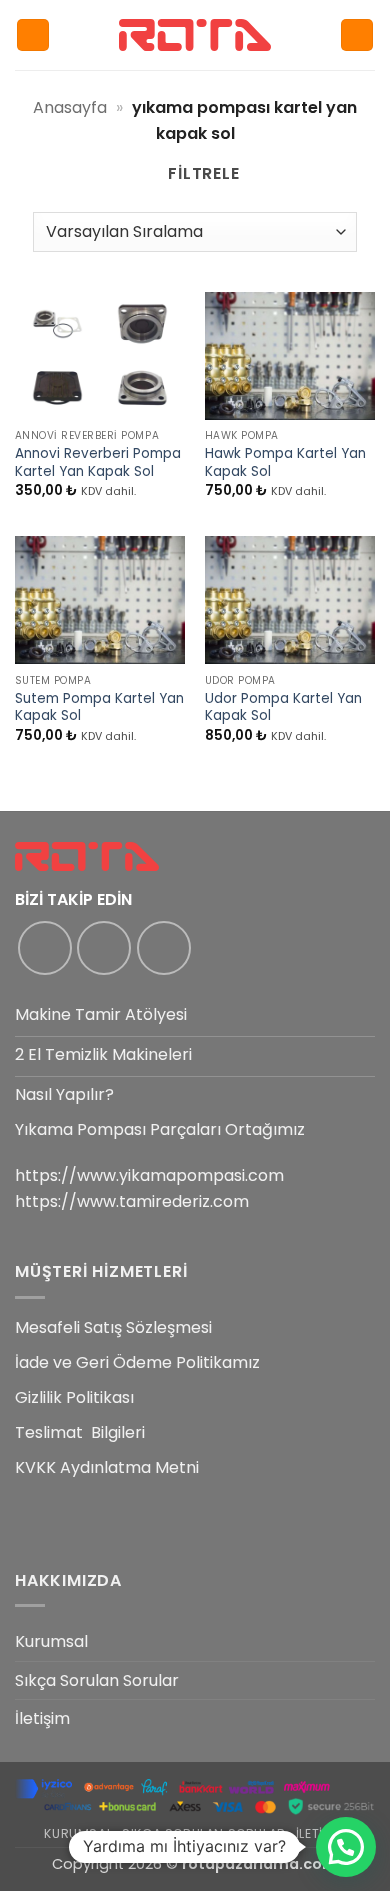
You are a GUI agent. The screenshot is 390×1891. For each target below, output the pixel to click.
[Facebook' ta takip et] (45, 948)
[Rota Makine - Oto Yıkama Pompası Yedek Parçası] (195, 34)
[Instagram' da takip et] (104, 948)
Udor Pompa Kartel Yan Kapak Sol (283, 707)
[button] (33, 35)
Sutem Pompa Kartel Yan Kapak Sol (99, 707)
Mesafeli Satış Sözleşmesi (113, 1327)
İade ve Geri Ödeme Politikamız (137, 1362)
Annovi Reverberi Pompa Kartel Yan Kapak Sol (98, 462)
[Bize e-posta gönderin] (164, 948)
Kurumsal (51, 1641)
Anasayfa (70, 107)
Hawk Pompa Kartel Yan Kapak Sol (285, 462)
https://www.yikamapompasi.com (149, 1175)
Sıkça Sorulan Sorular (97, 1680)
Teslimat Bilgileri (80, 1432)
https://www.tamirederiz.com (132, 1201)
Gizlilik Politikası (74, 1397)
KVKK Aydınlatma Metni (107, 1467)
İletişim (42, 1718)
